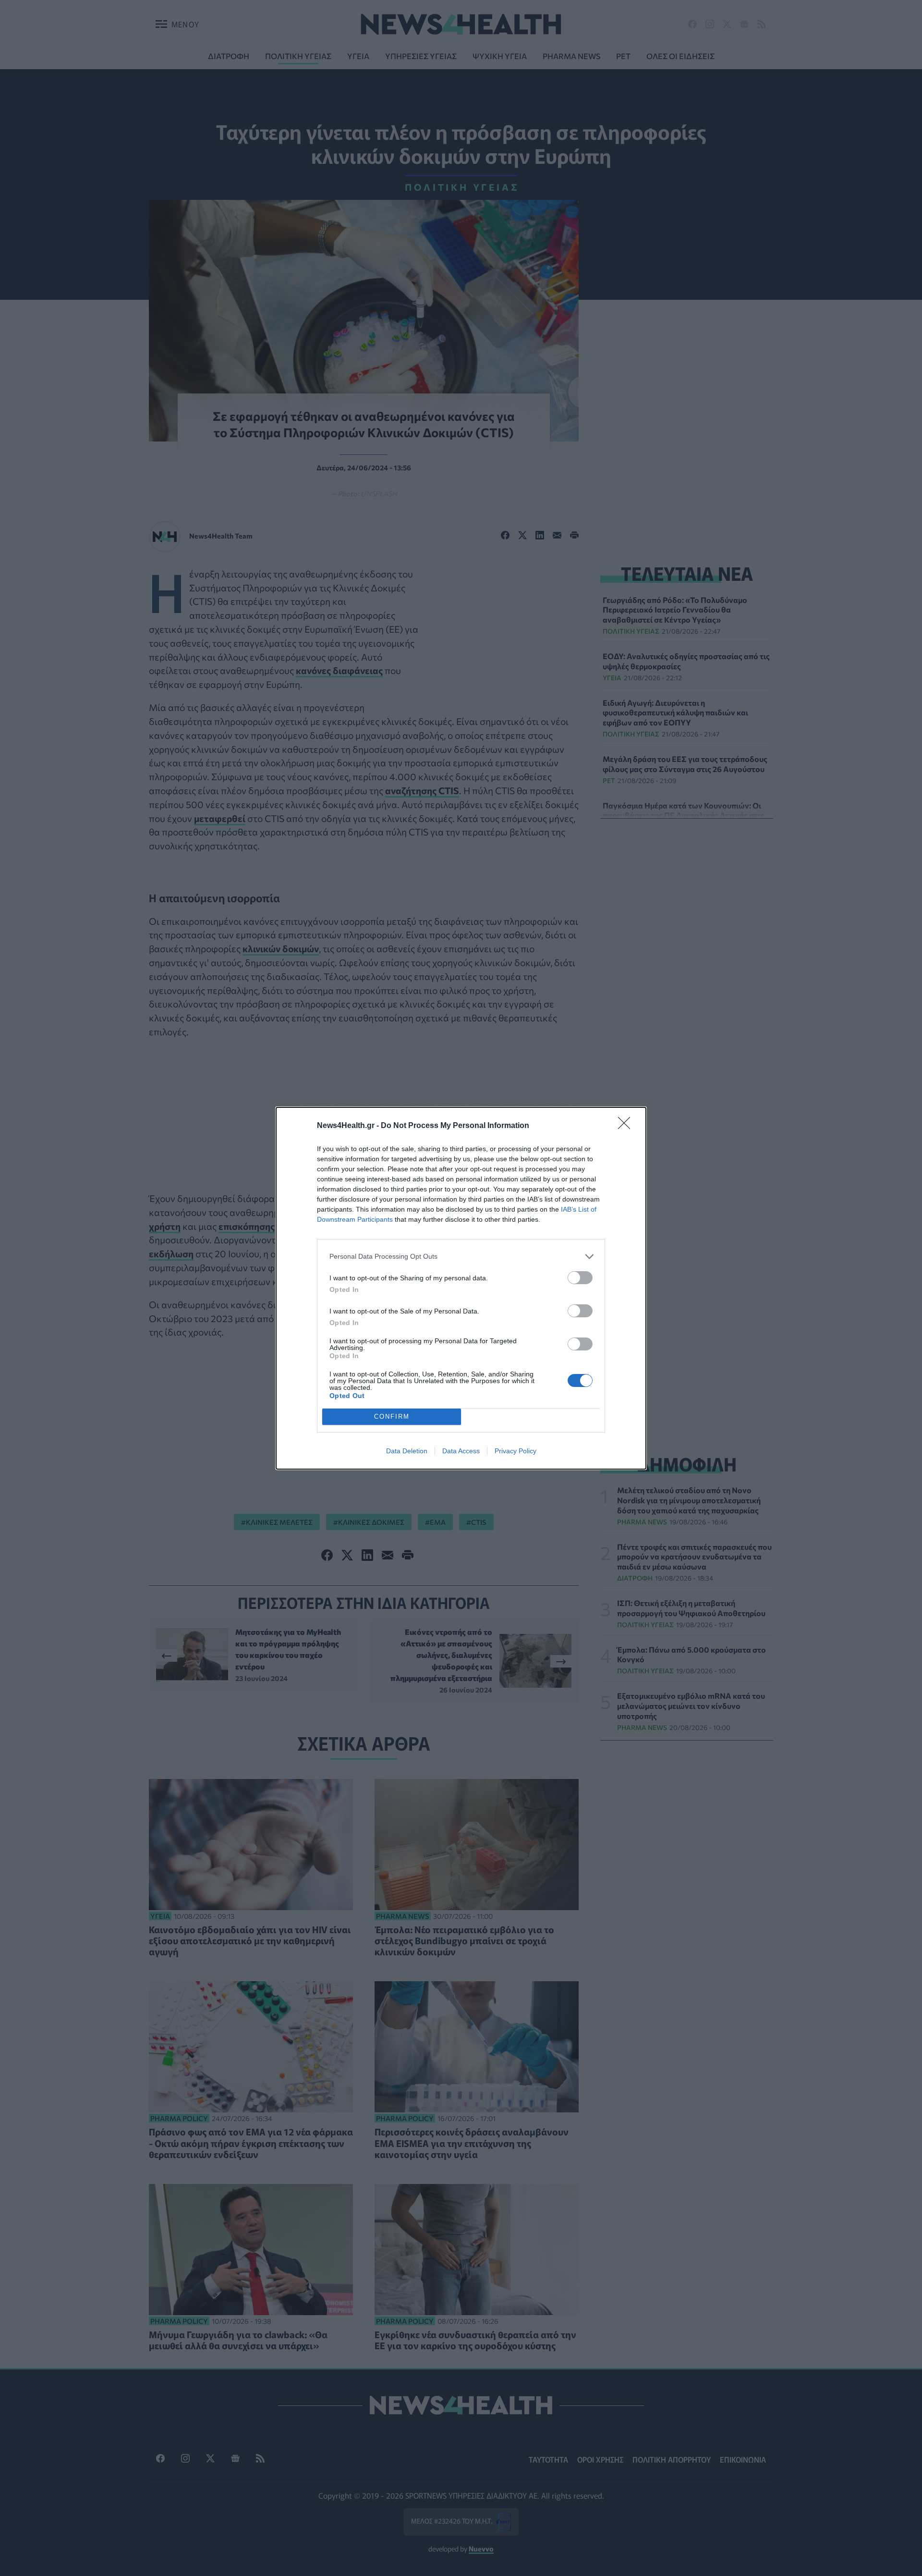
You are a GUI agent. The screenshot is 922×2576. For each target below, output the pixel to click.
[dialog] (461, 1288)
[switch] (580, 1278)
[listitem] (461, 1257)
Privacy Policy (516, 1451)
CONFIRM (392, 1417)
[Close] (627, 1126)
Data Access (461, 1451)
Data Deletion (407, 1451)
